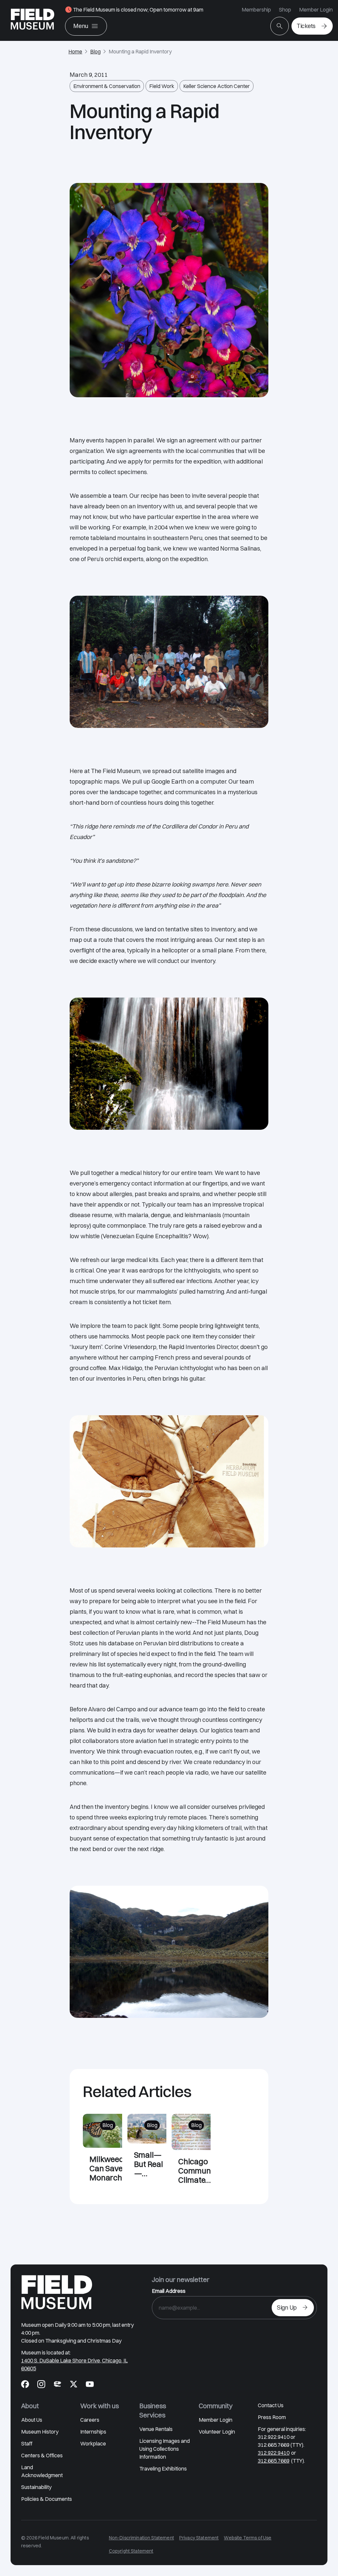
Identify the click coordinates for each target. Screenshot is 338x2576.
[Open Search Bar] (280, 26)
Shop (285, 10)
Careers (90, 2420)
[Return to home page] (57, 2292)
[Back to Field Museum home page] (33, 20)
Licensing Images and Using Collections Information (165, 2449)
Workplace (93, 2443)
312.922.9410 (274, 2453)
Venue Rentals (156, 2429)
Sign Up (287, 2307)
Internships (93, 2432)
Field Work (162, 86)
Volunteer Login (217, 2432)
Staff (27, 2443)
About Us (32, 2420)
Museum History (40, 2432)
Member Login (316, 10)
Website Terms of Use (248, 2538)
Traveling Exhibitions (163, 2469)
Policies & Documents (47, 2499)
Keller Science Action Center (217, 86)
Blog (95, 51)
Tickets (306, 26)
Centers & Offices (42, 2455)
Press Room (272, 2417)
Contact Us (271, 2405)
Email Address (169, 2291)
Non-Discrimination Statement (141, 2538)
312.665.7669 (274, 2461)
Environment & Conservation (107, 86)
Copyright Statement (131, 2551)
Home (75, 51)
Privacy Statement (199, 2538)
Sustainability (36, 2487)
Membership (256, 10)
